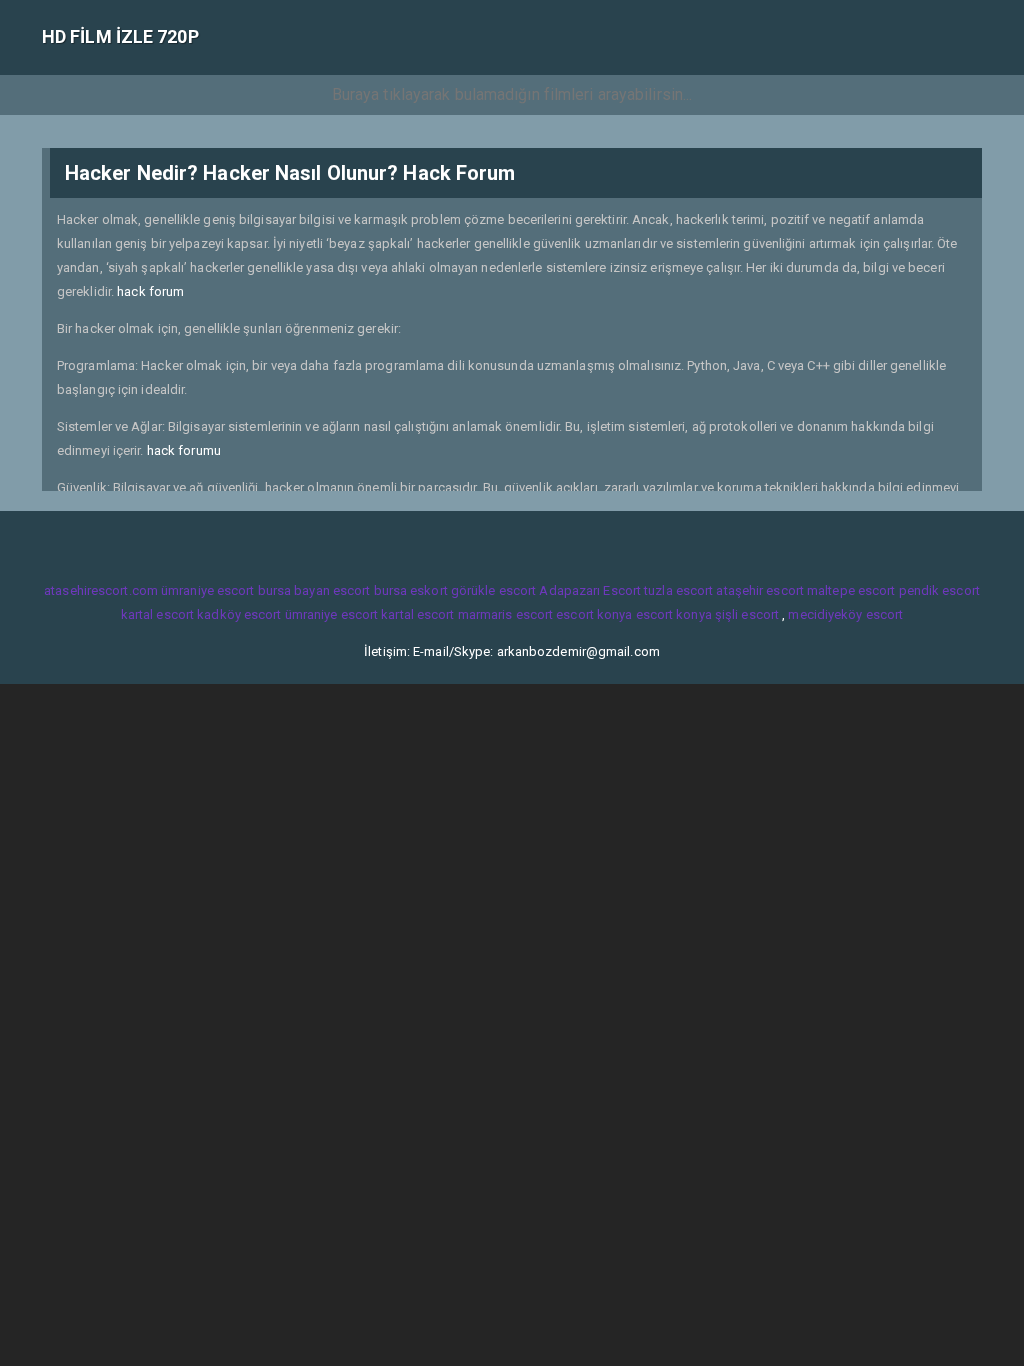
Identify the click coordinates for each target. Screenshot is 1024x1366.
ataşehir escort (760, 590)
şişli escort (747, 614)
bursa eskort (411, 590)
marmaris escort (506, 614)
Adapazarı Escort (590, 590)
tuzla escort (678, 590)
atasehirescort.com (101, 590)
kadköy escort (239, 614)
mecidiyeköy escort (845, 614)
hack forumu (184, 450)
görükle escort (493, 590)
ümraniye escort (208, 590)
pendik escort (939, 590)
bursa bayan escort (314, 590)
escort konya (594, 614)
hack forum (150, 291)
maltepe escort (851, 590)
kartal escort (157, 614)
